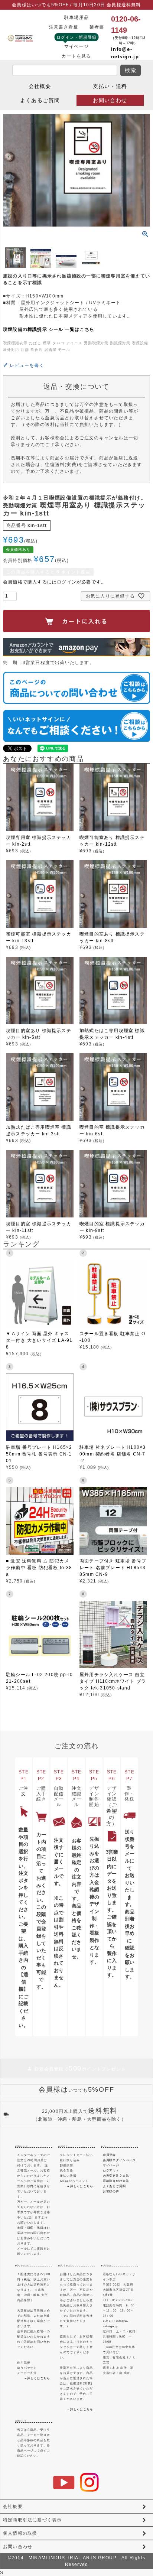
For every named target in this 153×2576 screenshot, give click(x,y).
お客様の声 (111, 2191)
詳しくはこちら (39, 2378)
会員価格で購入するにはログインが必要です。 (54, 582)
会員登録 (109, 2155)
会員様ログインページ (119, 2160)
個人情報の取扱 (20, 2533)
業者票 (97, 27)
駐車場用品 (76, 17)
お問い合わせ (110, 100)
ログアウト (111, 2171)
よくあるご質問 (40, 100)
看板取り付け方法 (116, 2181)
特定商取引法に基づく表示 (32, 2520)
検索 (131, 70)
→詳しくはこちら (80, 2186)
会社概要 (40, 86)
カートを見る (76, 56)
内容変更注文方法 (116, 2176)
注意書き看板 (64, 27)
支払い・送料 (110, 86)
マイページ (76, 46)
